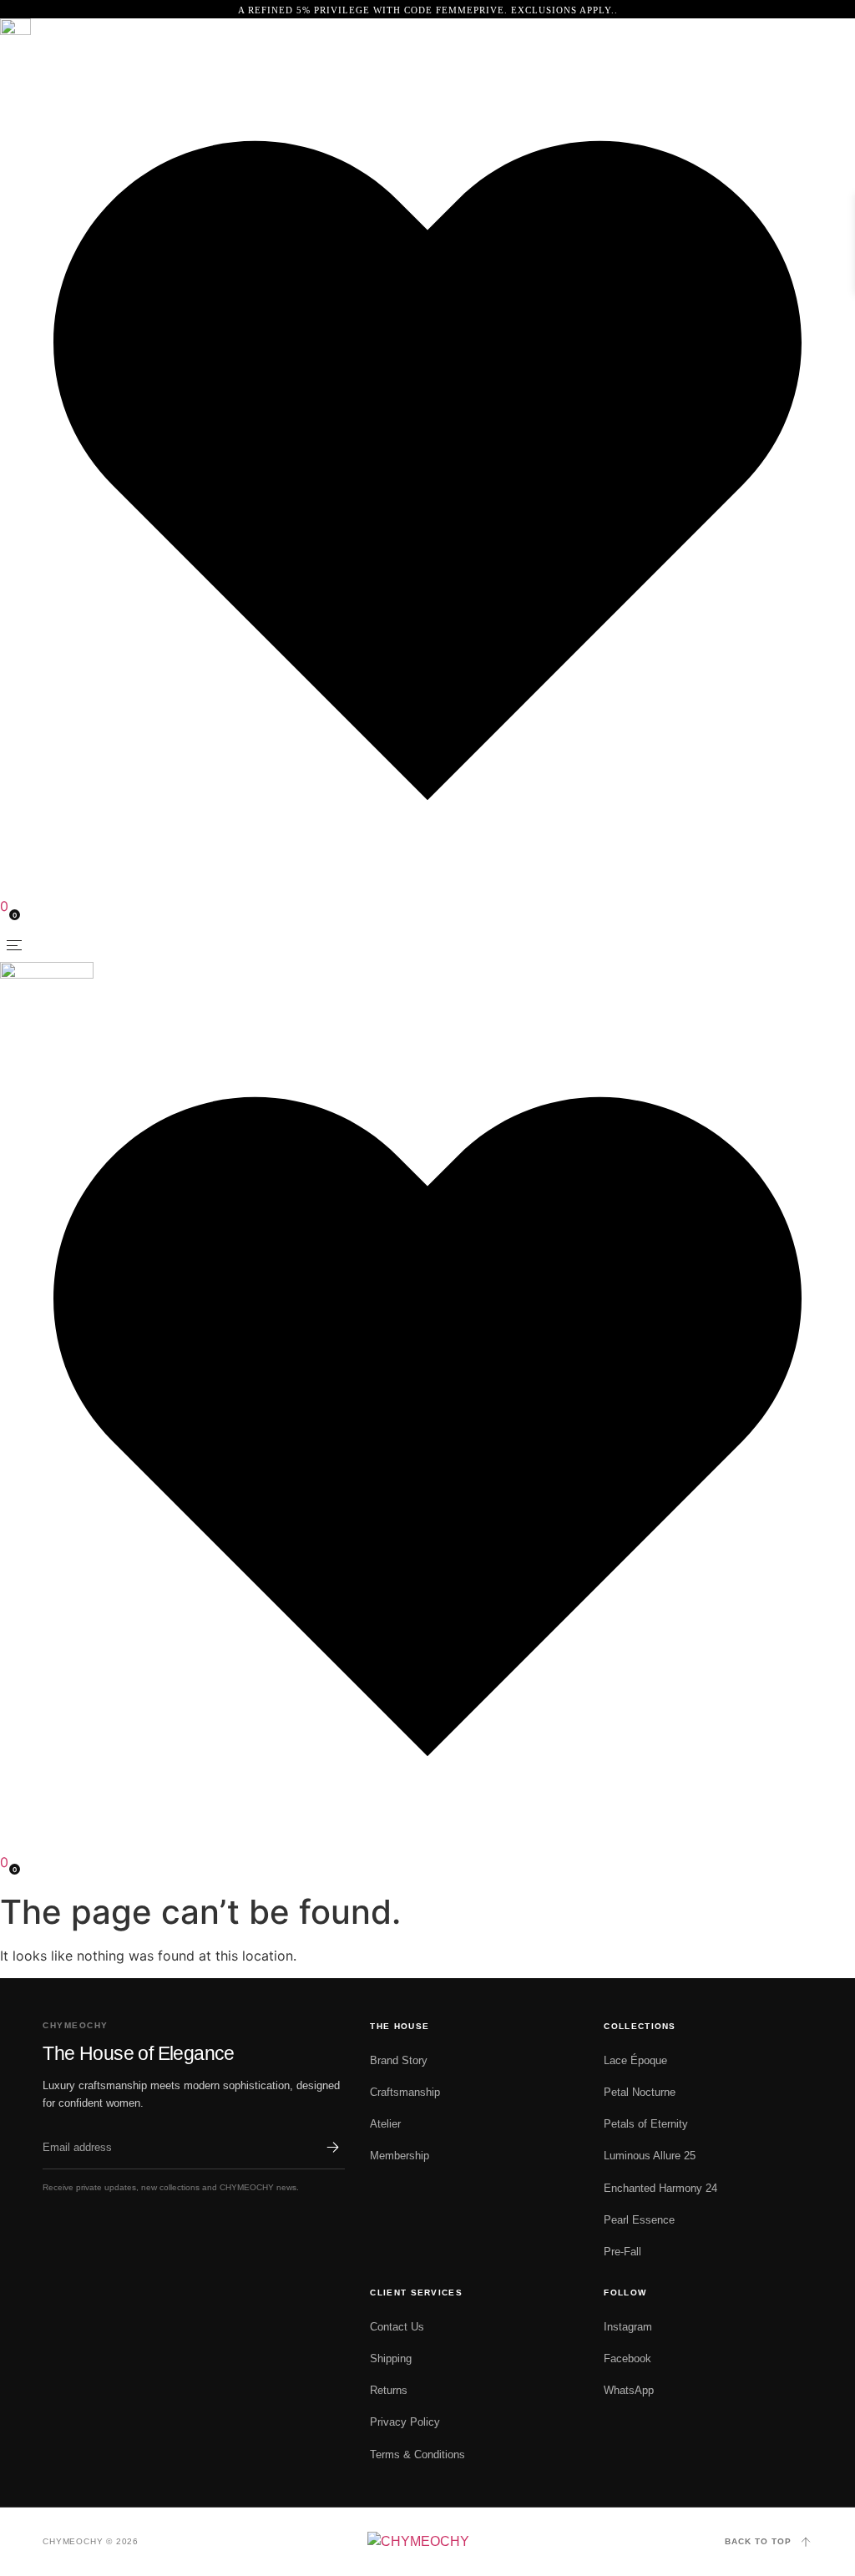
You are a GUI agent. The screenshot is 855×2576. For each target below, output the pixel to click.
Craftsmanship (405, 2092)
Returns (389, 2390)
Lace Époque (635, 2060)
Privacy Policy (405, 2422)
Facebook (627, 2358)
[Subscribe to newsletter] (333, 2148)
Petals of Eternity (646, 2124)
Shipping (391, 2358)
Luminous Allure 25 (650, 2156)
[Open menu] (14, 945)
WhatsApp (629, 2390)
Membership (400, 2156)
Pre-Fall (622, 2252)
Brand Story (399, 2060)
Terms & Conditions (417, 2455)
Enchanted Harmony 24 (660, 2188)
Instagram (628, 2327)
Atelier (385, 2124)
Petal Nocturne (640, 2092)
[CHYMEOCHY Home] (428, 2542)
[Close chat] (815, 2133)
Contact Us (397, 2327)
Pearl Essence (639, 2220)
